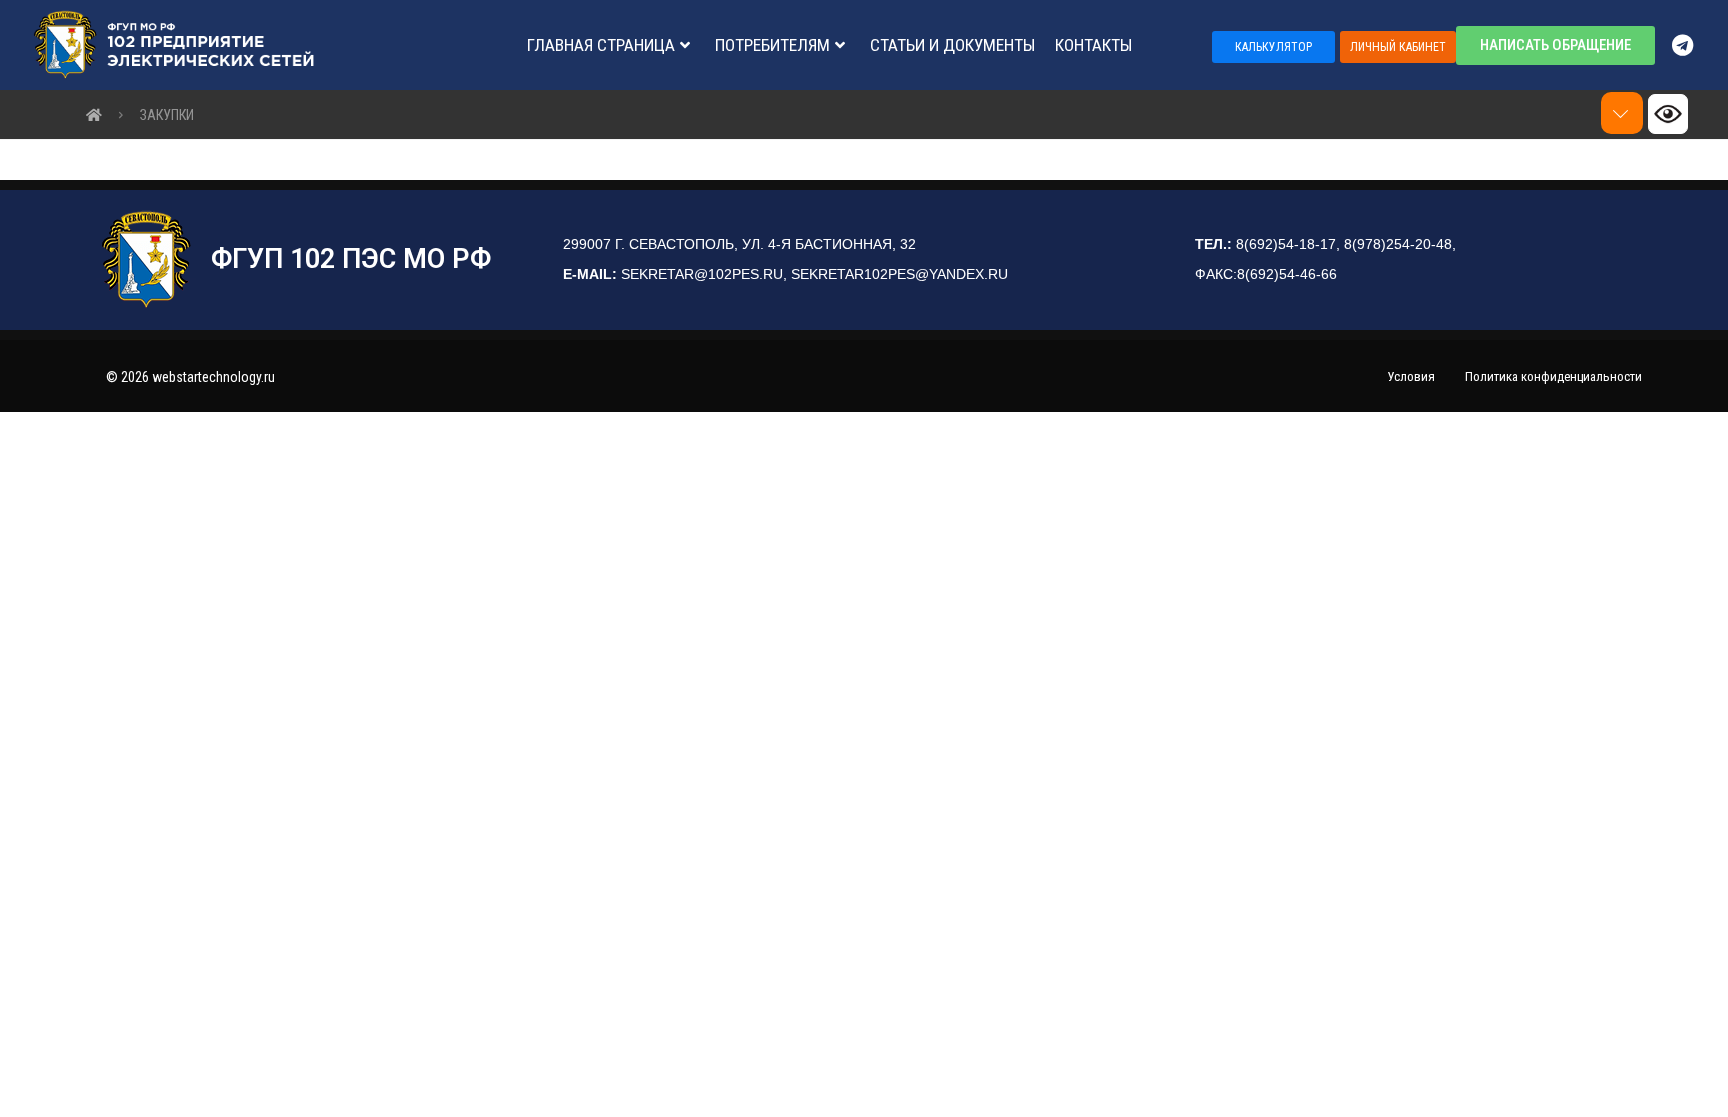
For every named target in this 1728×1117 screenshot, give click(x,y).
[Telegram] (1692, 45)
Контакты (1093, 45)
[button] (1273, 47)
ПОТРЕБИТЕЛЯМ (772, 45)
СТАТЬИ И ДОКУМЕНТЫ (952, 45)
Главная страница (601, 45)
